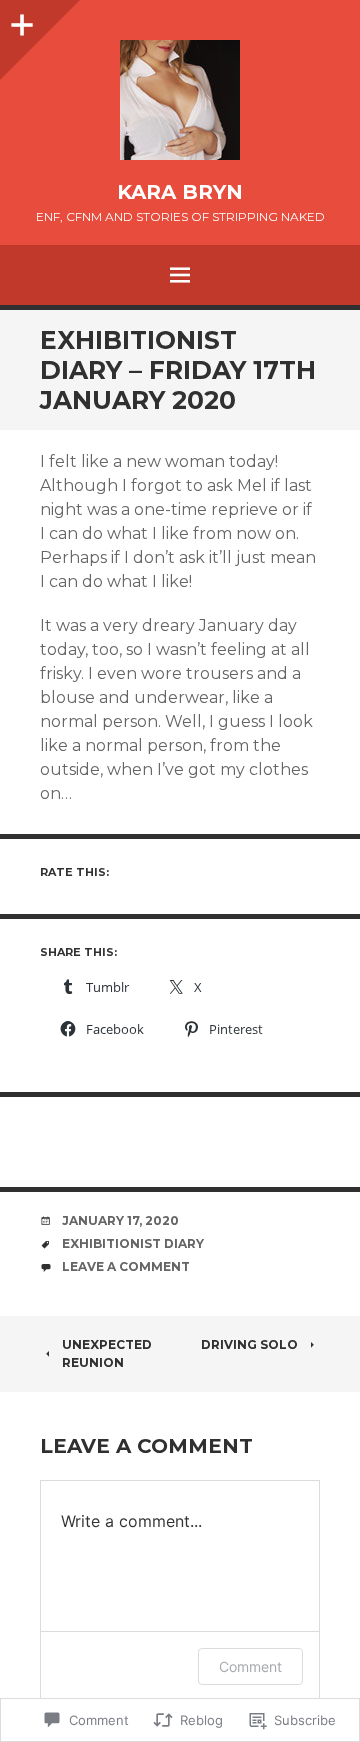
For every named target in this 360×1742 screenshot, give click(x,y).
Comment (250, 1666)
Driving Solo (249, 1344)
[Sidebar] (20, 20)
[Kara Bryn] (180, 100)
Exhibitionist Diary (133, 1243)
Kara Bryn (180, 192)
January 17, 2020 (120, 1220)
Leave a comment (126, 1266)
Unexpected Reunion (107, 1353)
